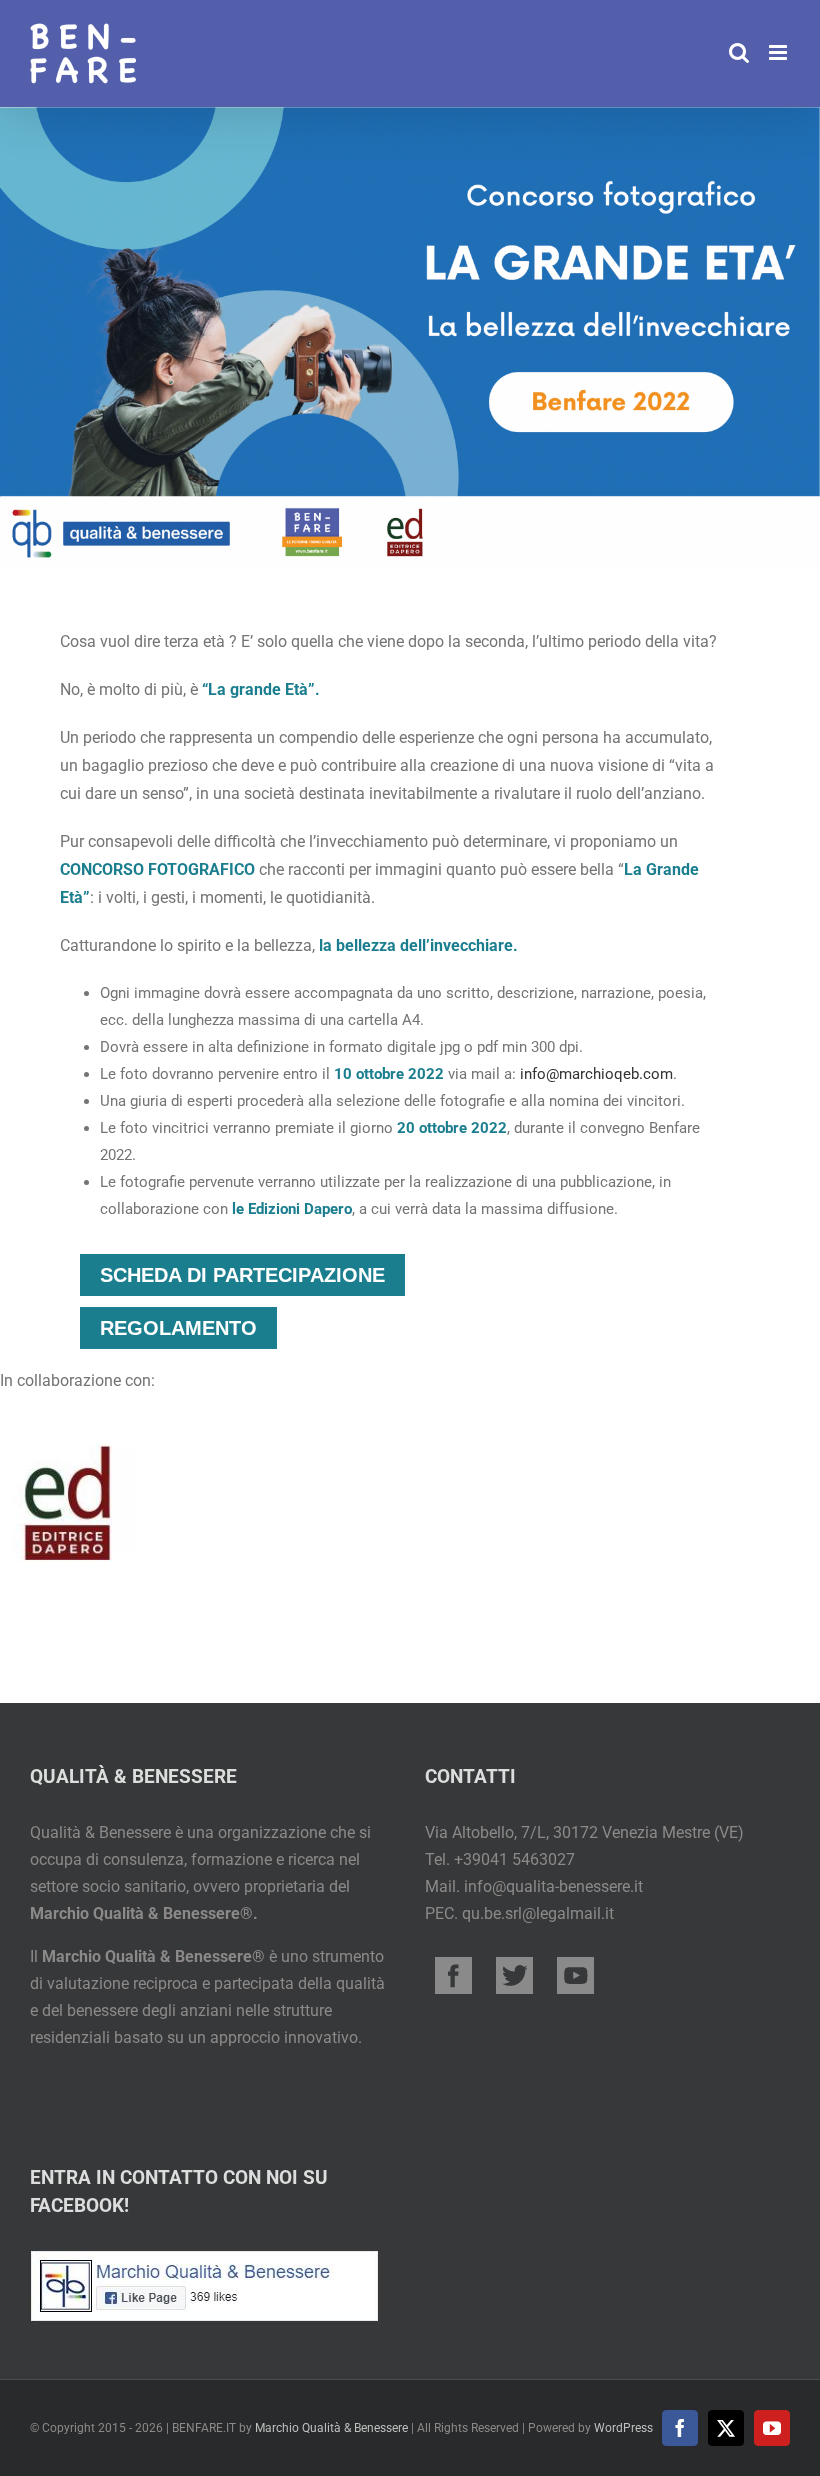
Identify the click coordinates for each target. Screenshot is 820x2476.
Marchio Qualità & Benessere (331, 2428)
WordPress (623, 2428)
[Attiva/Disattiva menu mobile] (779, 52)
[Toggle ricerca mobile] (739, 52)
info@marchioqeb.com (596, 1074)
